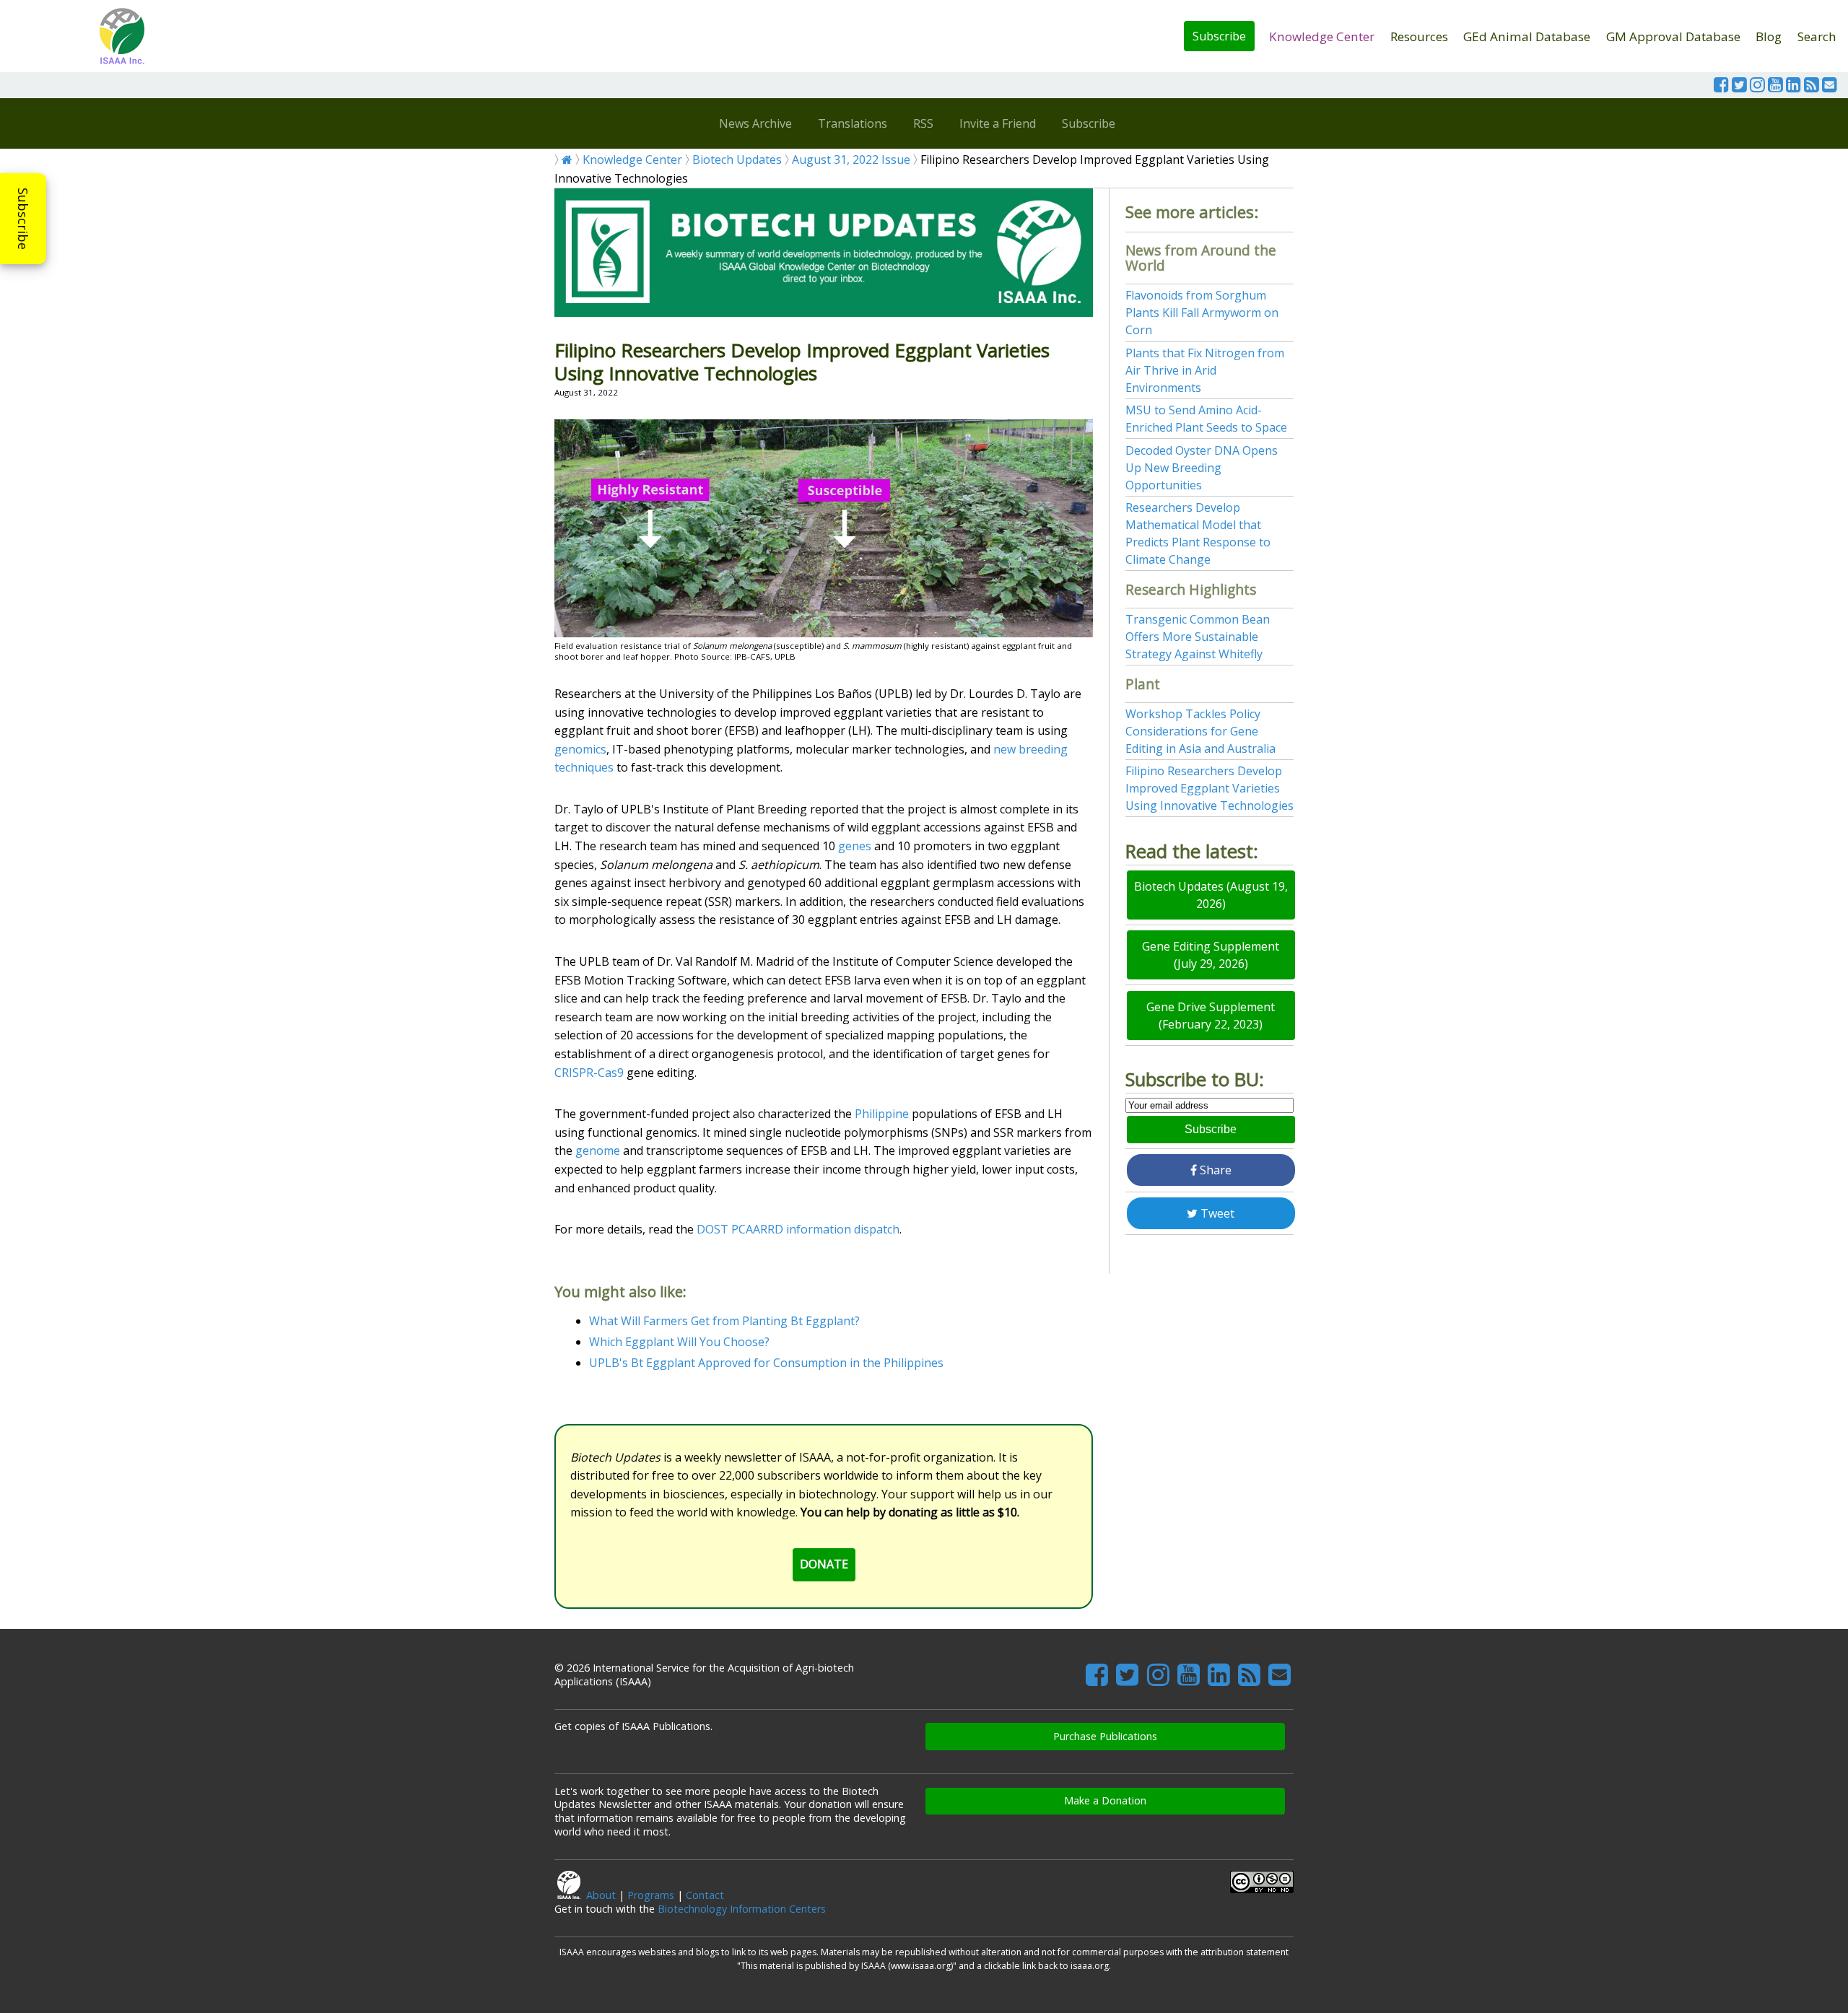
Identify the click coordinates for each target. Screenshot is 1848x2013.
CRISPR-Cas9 (589, 1073)
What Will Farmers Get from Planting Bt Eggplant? (724, 1321)
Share (1214, 1170)
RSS (923, 123)
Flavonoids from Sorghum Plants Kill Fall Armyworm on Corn (1202, 313)
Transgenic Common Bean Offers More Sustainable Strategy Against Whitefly (1198, 637)
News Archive (755, 123)
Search (1817, 36)
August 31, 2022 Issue (851, 160)
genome (598, 1150)
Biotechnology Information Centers (742, 1909)
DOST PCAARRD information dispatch (798, 1229)
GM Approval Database (1673, 36)
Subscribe (1219, 36)
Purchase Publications (1105, 1736)
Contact (705, 1895)
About (601, 1895)
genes (855, 846)
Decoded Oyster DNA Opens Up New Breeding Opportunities (1202, 468)
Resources (1419, 36)
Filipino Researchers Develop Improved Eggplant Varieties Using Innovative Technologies (1210, 788)
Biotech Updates (737, 160)
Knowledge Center (1322, 36)
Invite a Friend (998, 123)
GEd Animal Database (1527, 36)
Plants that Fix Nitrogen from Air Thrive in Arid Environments (1205, 370)
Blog (1769, 36)
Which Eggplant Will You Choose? (679, 1342)
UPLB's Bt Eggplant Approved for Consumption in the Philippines (766, 1363)
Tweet (1216, 1213)
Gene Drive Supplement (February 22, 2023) (1211, 1016)
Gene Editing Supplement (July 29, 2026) (1211, 955)
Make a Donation (1105, 1800)
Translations (853, 123)
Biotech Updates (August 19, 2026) (1211, 895)
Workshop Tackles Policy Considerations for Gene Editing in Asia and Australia (1200, 731)
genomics (580, 749)
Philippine (882, 1114)
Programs (651, 1895)
